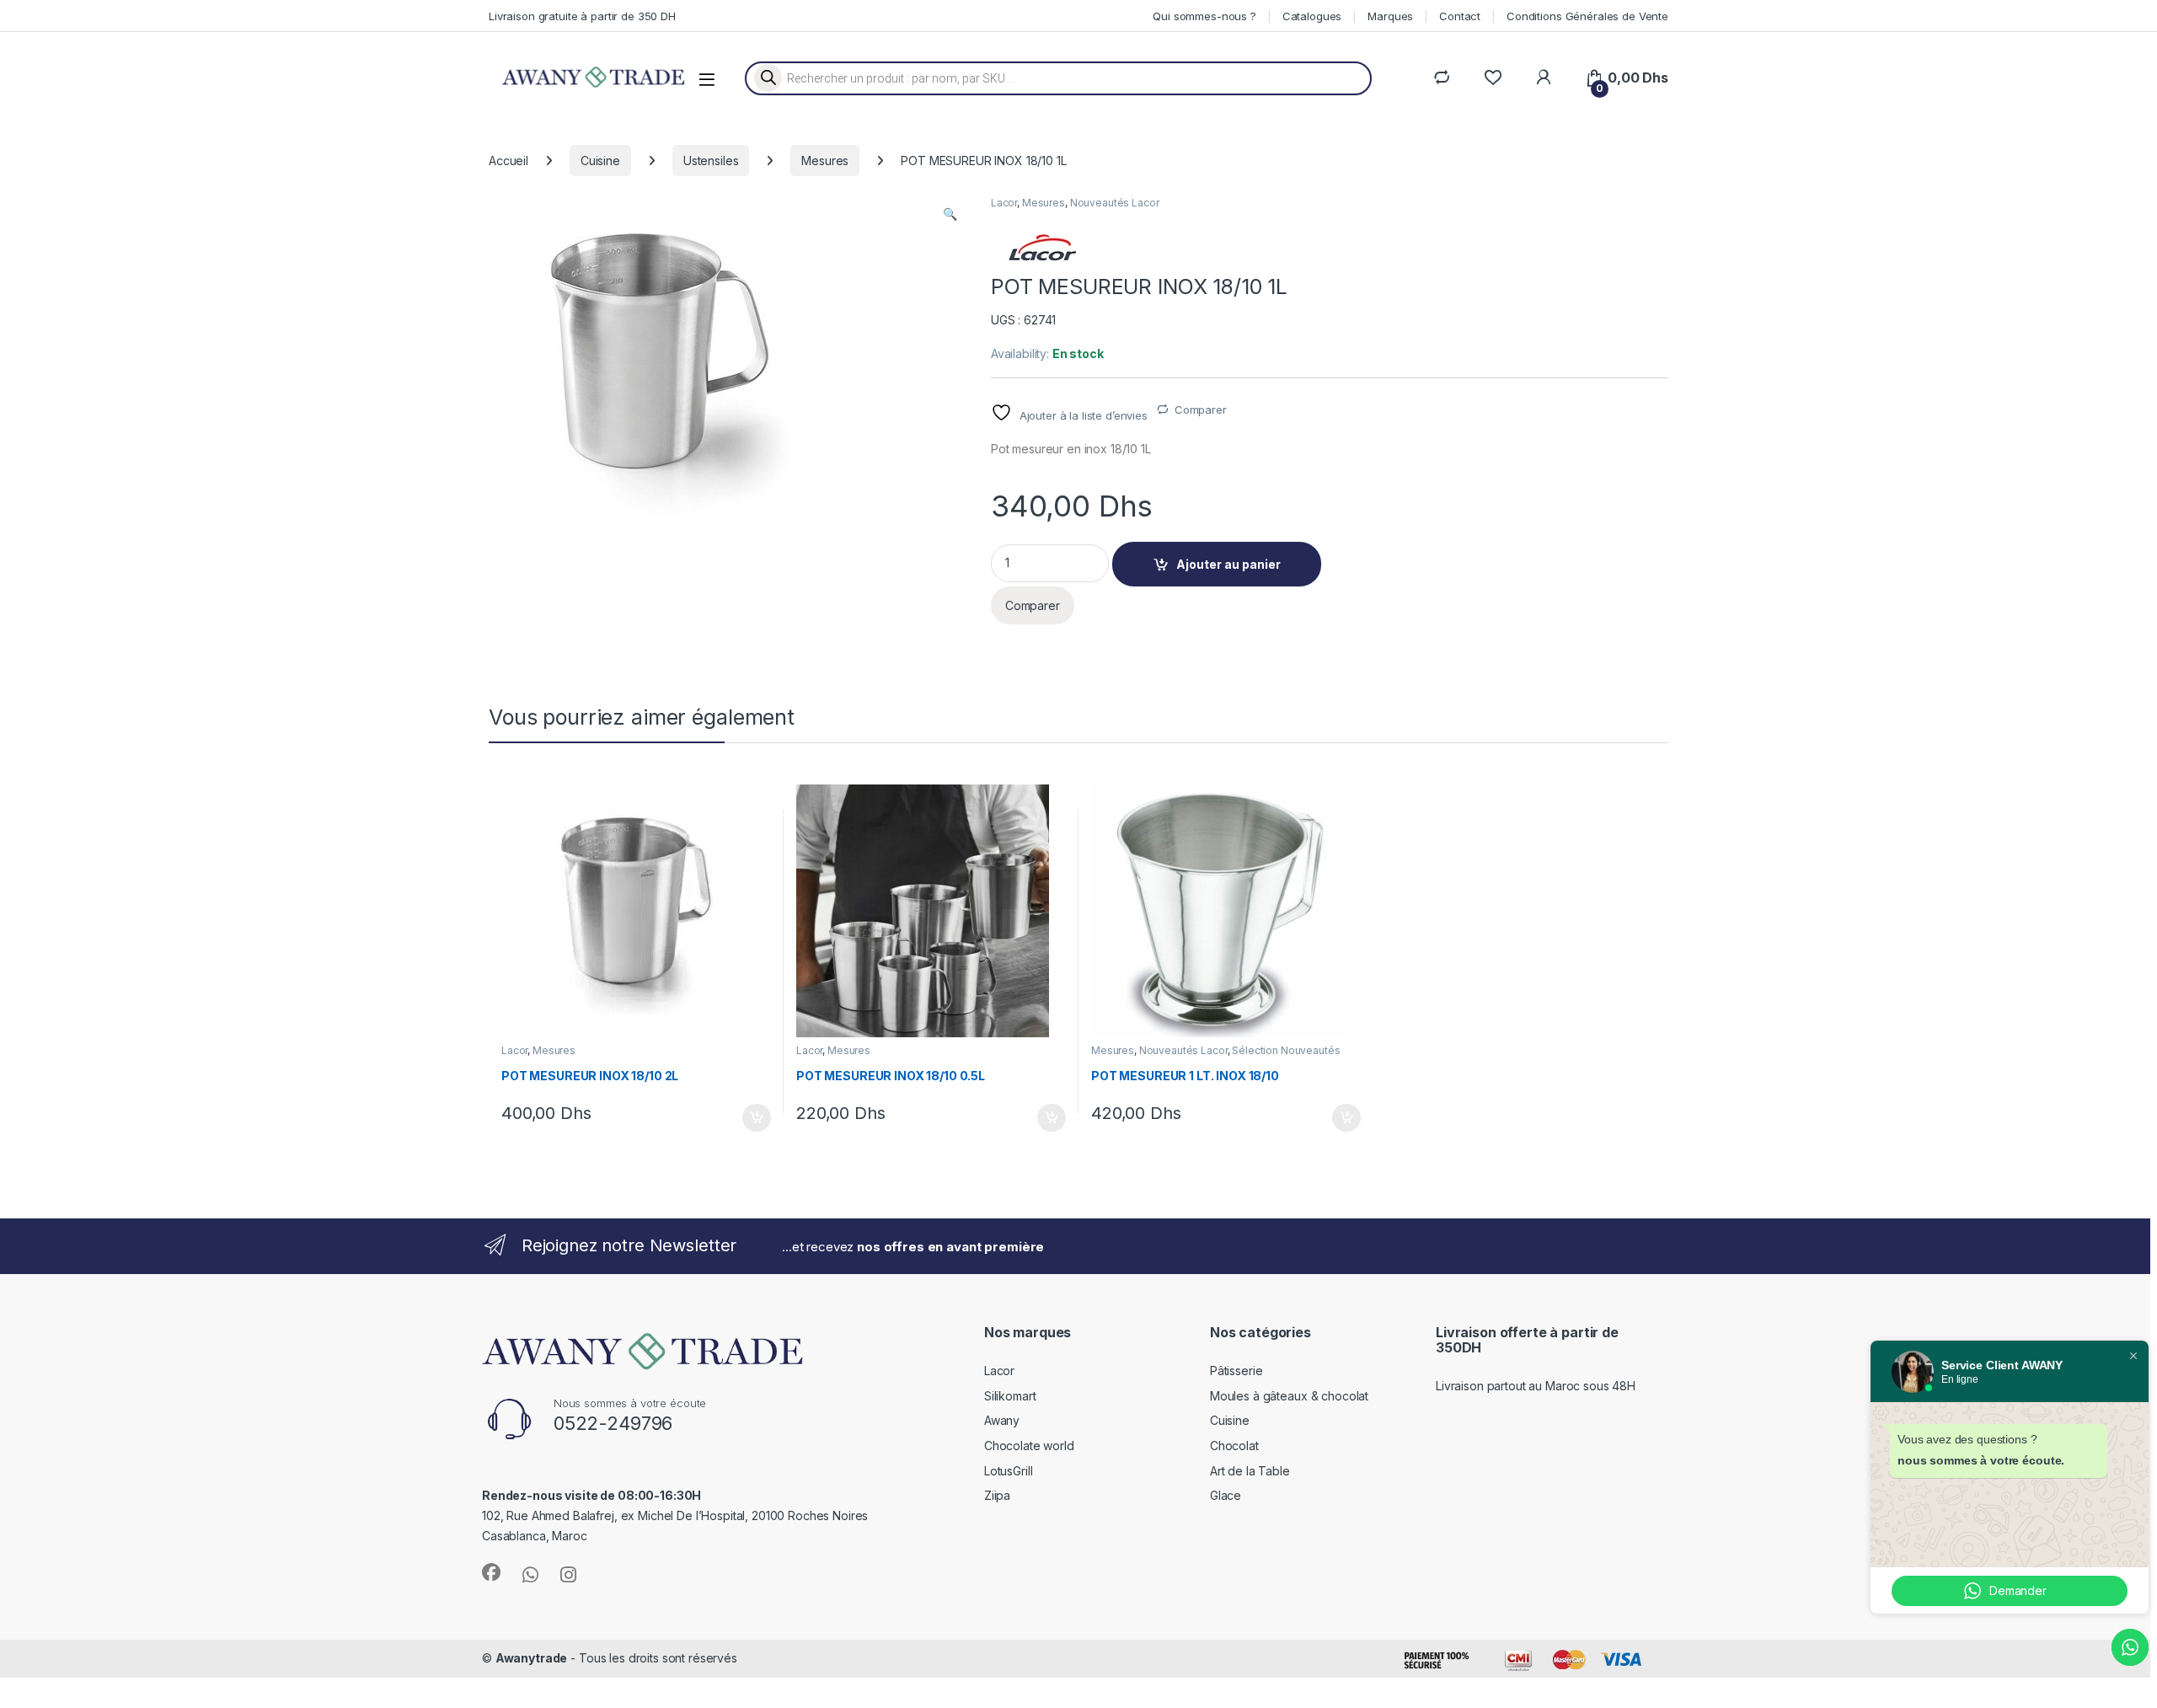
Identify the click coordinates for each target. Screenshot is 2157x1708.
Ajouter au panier (1228, 564)
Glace (1226, 1495)
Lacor (1004, 203)
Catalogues (1312, 16)
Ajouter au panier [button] (752, 1118)
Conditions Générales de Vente (1587, 16)
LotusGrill (1009, 1471)
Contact (1460, 16)
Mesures (825, 161)
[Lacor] (1041, 247)
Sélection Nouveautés (1286, 1050)
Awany (1002, 1420)
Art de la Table (1250, 1471)
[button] (950, 214)
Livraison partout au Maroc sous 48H (1536, 1386)
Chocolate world (1029, 1446)
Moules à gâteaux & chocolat (1289, 1396)
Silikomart (1010, 1396)
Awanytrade (532, 1658)
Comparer (1201, 410)
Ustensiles (711, 161)
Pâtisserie (1236, 1371)
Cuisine (600, 161)
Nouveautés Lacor (1115, 203)
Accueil (508, 161)
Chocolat (1234, 1446)
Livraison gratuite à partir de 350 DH (582, 16)
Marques (1390, 16)
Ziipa (997, 1495)
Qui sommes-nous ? (1204, 16)
